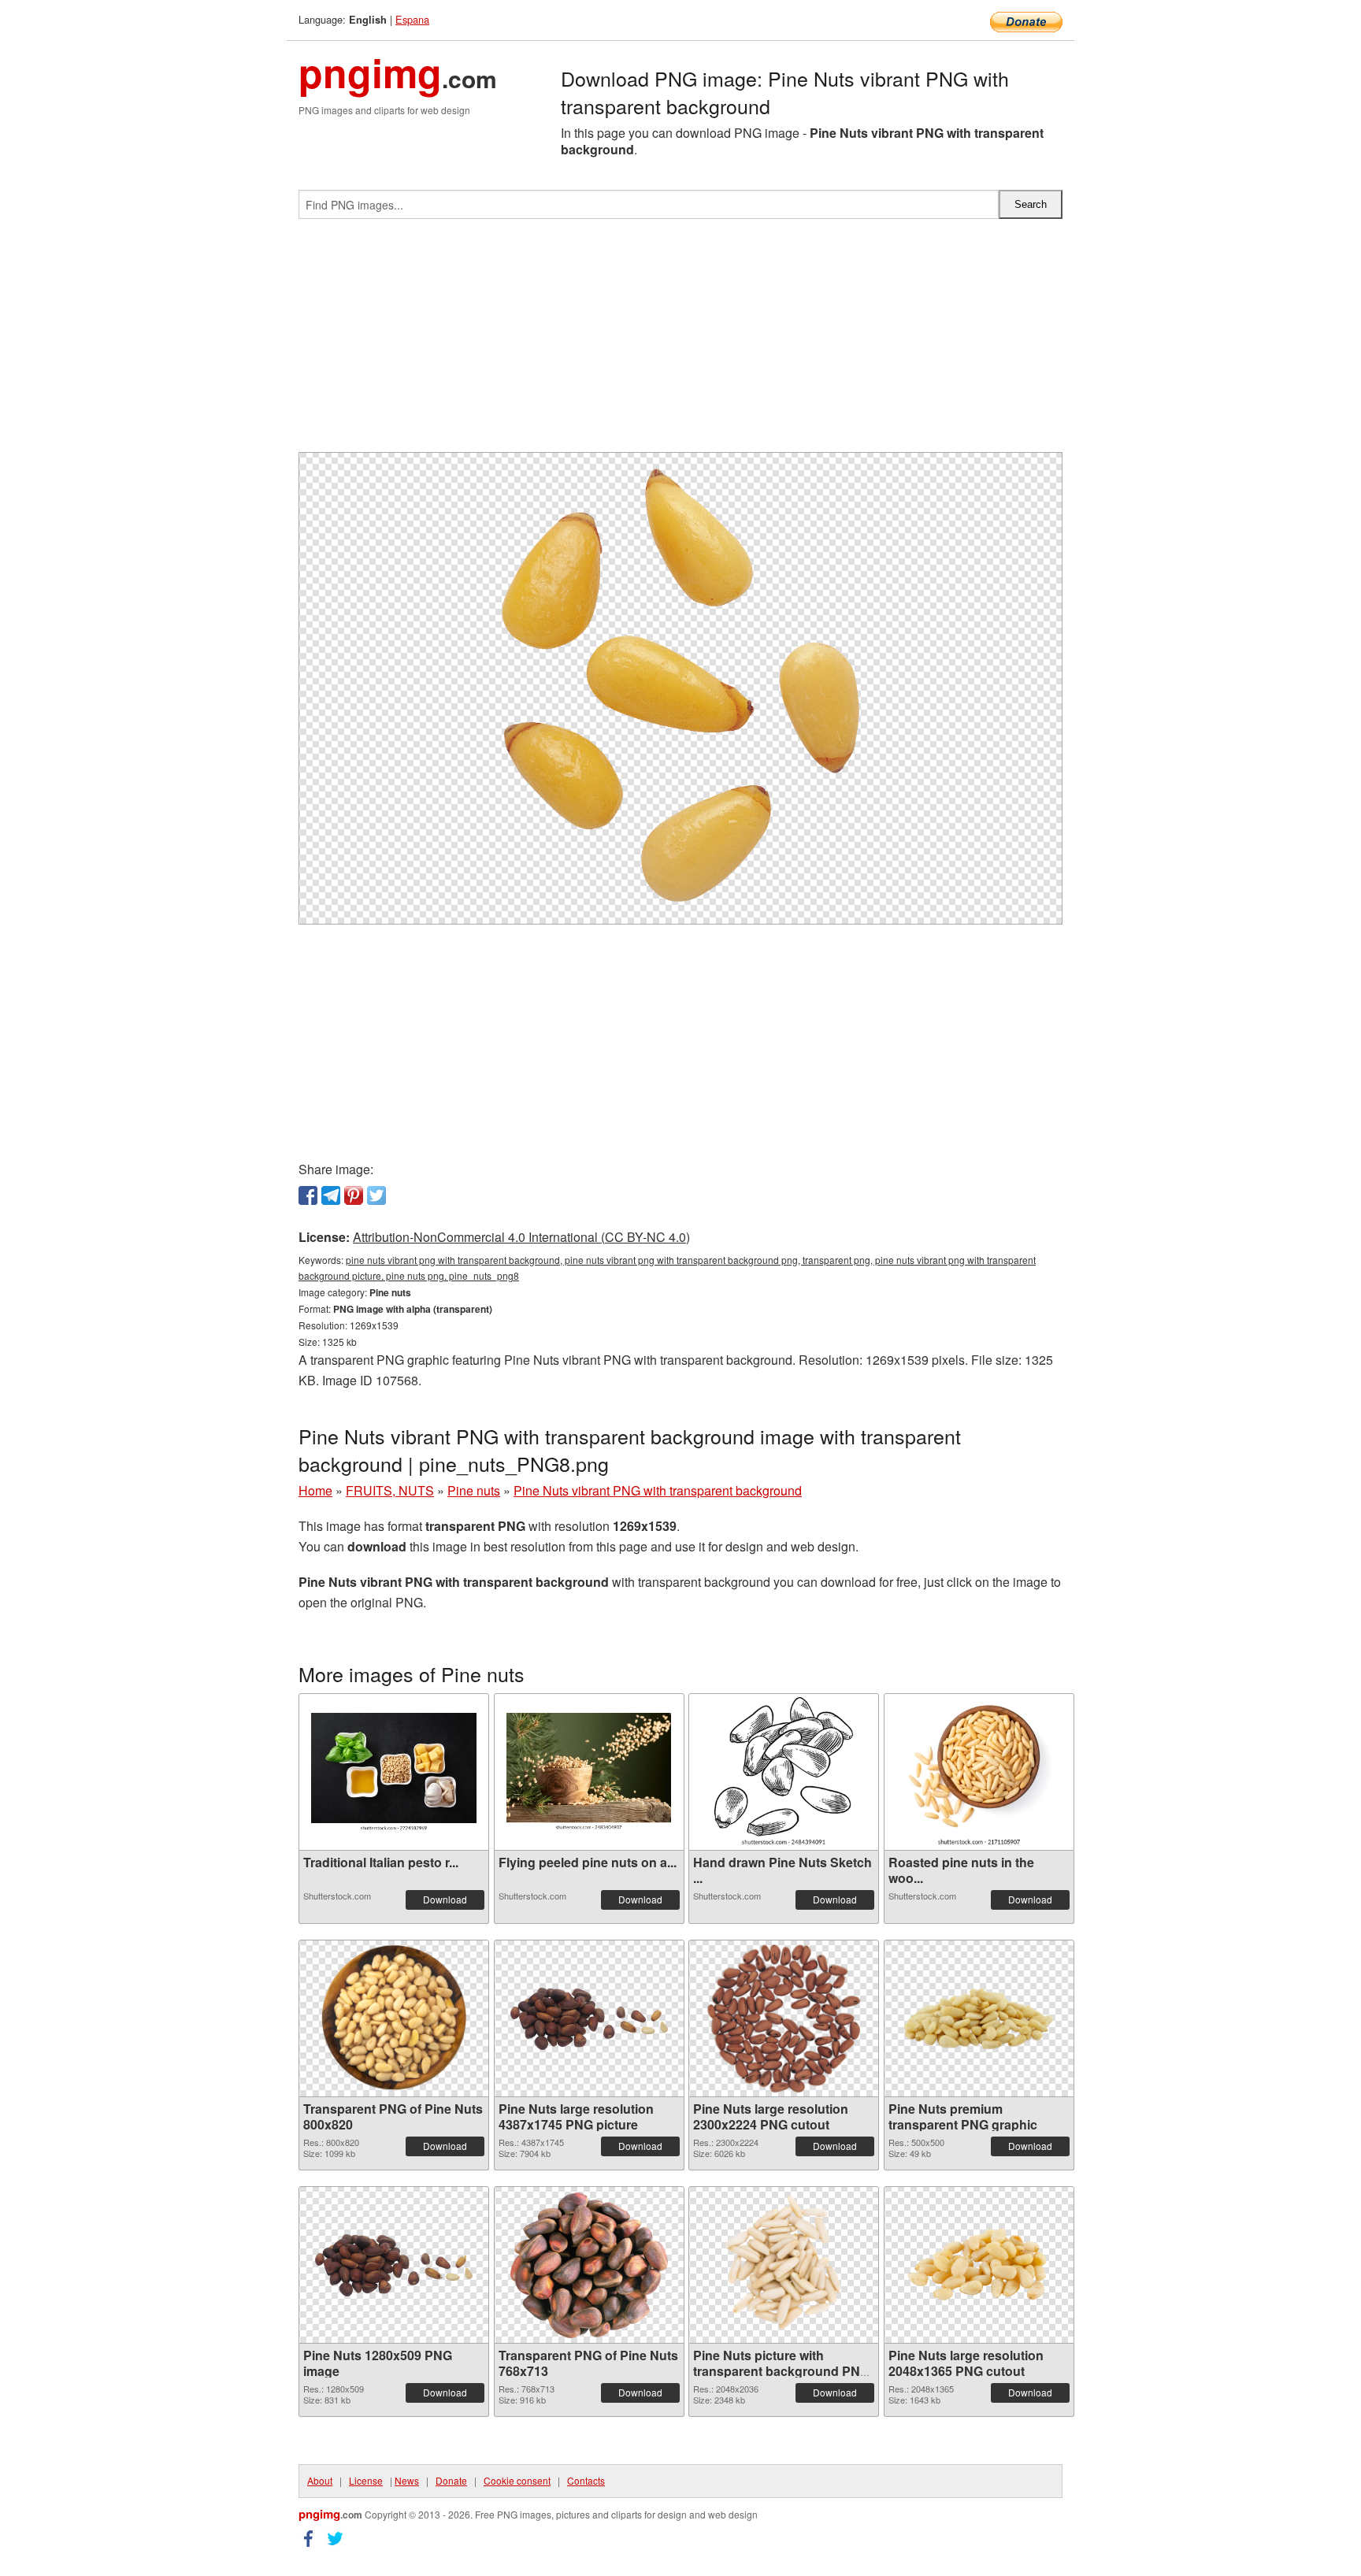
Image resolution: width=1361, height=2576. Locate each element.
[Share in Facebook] (308, 1195)
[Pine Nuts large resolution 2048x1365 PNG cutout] (979, 2265)
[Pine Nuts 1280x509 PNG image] (394, 2265)
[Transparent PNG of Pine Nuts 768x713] (589, 2265)
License (366, 2480)
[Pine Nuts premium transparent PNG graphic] (979, 2018)
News (407, 2480)
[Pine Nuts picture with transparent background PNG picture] (784, 2265)
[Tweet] (376, 1195)
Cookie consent (517, 2480)
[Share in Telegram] (331, 1195)
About (320, 2480)
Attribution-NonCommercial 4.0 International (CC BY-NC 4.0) (521, 1237)
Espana (412, 19)
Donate (451, 2480)
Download (445, 1899)
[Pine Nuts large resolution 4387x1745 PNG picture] (589, 2019)
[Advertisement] (680, 342)
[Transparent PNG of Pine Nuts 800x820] (393, 2018)
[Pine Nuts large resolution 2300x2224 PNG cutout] (784, 2018)
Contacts (586, 2480)
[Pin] (354, 1195)
